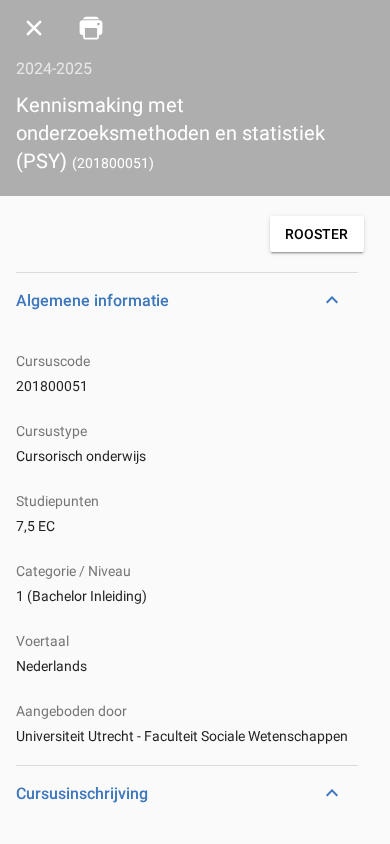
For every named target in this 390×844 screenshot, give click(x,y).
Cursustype (51, 431)
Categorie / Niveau (73, 571)
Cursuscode (53, 361)
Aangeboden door (71, 711)
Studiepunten (57, 501)
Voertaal (42, 641)
